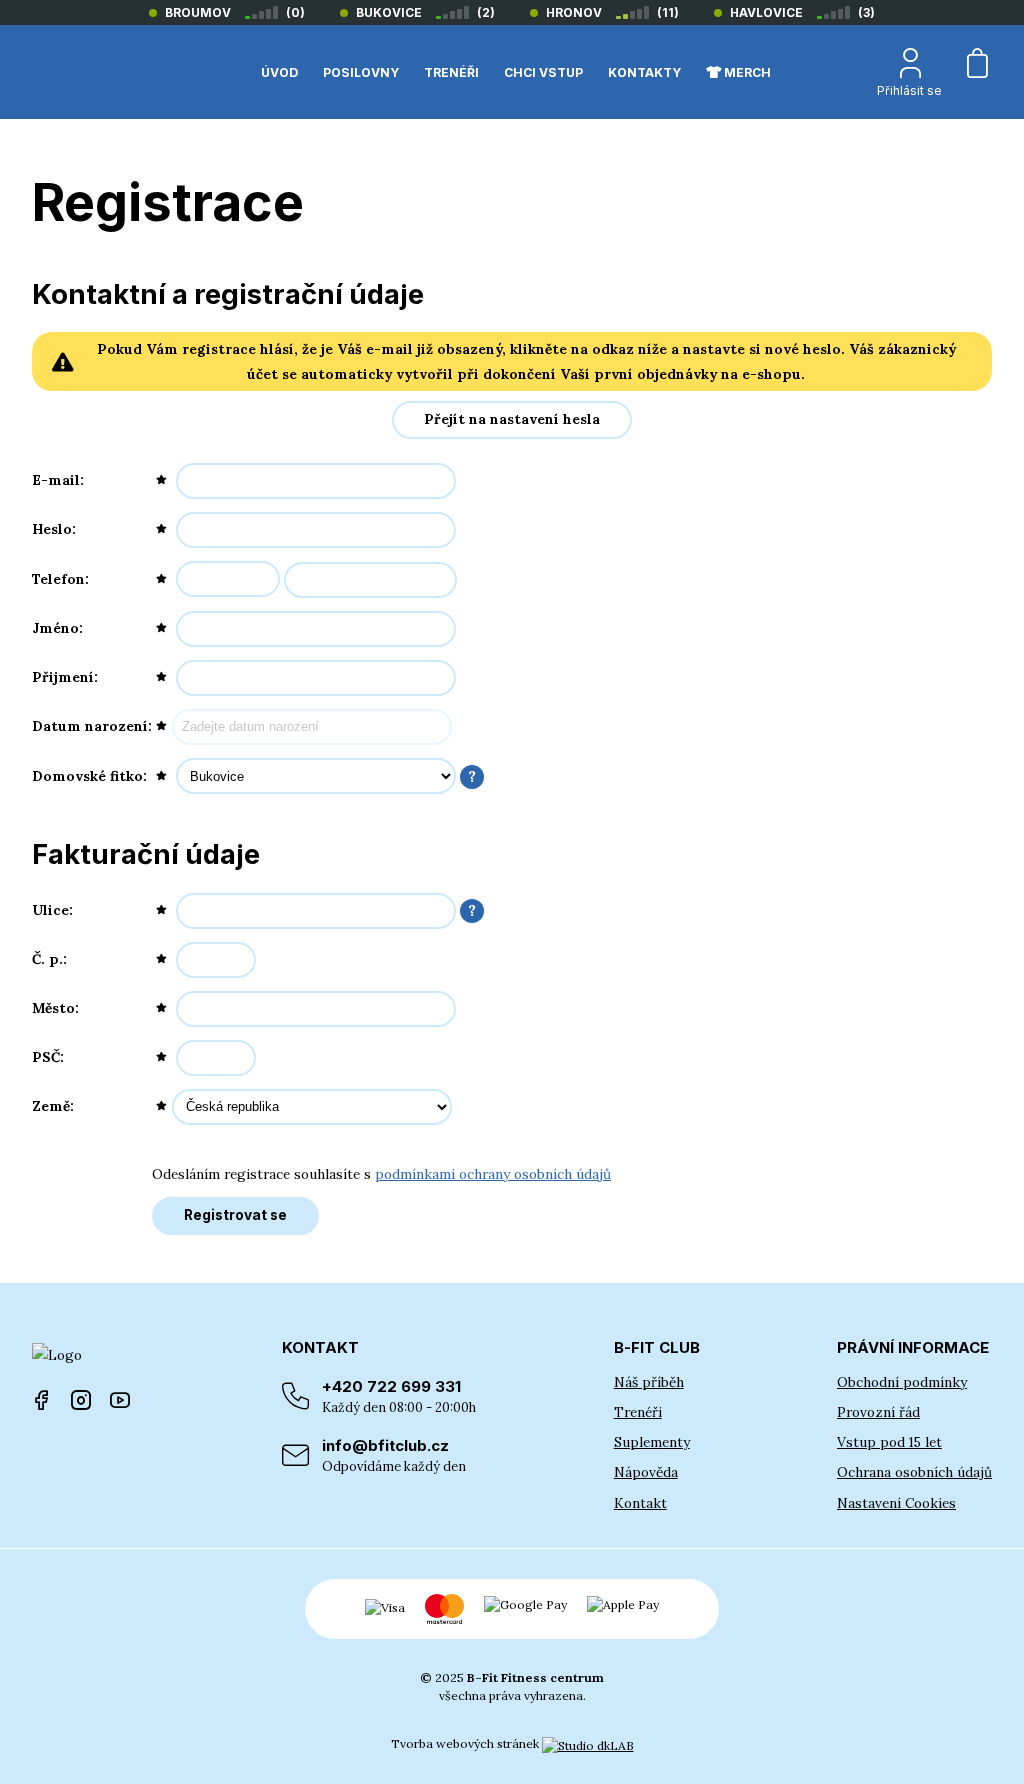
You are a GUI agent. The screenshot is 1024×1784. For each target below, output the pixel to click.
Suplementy (652, 1442)
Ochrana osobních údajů (914, 1472)
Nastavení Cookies (896, 1503)
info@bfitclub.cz (394, 1455)
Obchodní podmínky (902, 1382)
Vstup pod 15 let (889, 1442)
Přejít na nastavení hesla (512, 419)
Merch (746, 72)
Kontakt (640, 1503)
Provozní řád (878, 1412)
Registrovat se (235, 1215)
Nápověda (646, 1472)
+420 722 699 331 (399, 1396)
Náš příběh (649, 1382)
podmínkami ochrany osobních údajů (493, 1174)
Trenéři (638, 1412)
